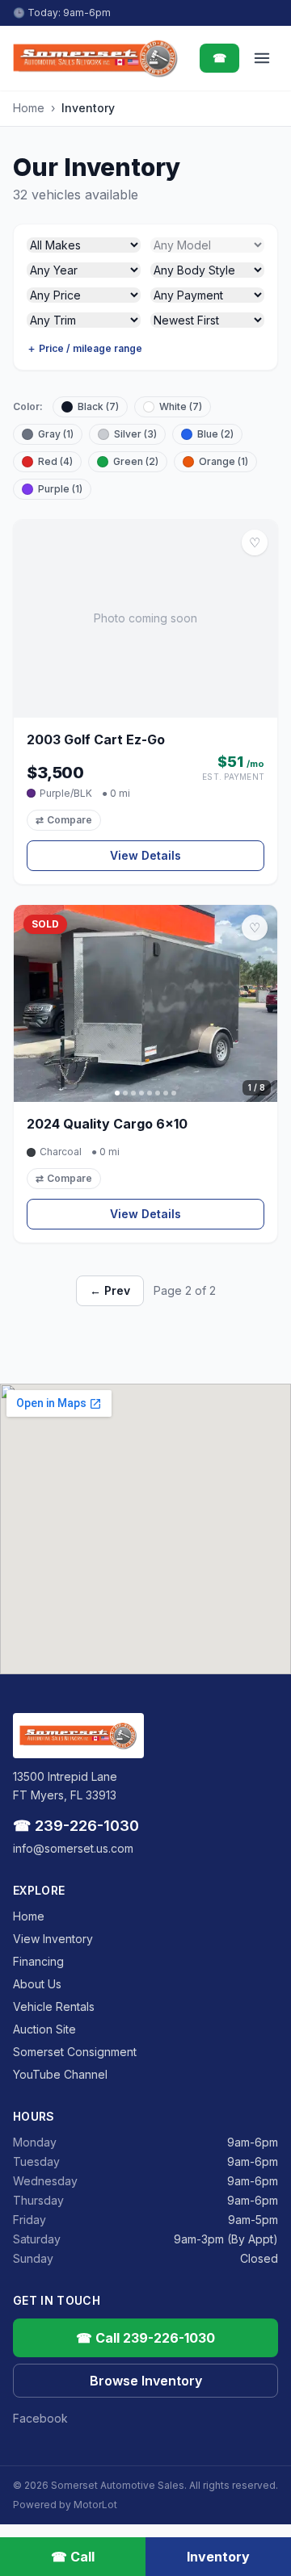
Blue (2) (215, 434)
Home (29, 108)
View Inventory (53, 1939)
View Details (145, 855)
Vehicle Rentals (54, 2006)
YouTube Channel (60, 2074)
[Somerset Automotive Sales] (96, 58)
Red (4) (55, 461)
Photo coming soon (145, 618)
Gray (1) (56, 434)
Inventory (218, 2557)
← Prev (110, 1290)
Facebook (40, 2418)
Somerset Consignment (75, 2052)
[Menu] (262, 58)
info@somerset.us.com (73, 1848)
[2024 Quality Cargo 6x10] (145, 1004)
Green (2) (136, 461)
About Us (37, 1984)
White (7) (181, 406)
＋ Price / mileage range (84, 348)
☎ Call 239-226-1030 (145, 2338)
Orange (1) (224, 461)
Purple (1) (60, 489)
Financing (38, 1961)
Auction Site (44, 2029)
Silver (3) (135, 434)
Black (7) (98, 406)
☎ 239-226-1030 (76, 1826)
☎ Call (73, 2557)
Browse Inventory (146, 2381)
